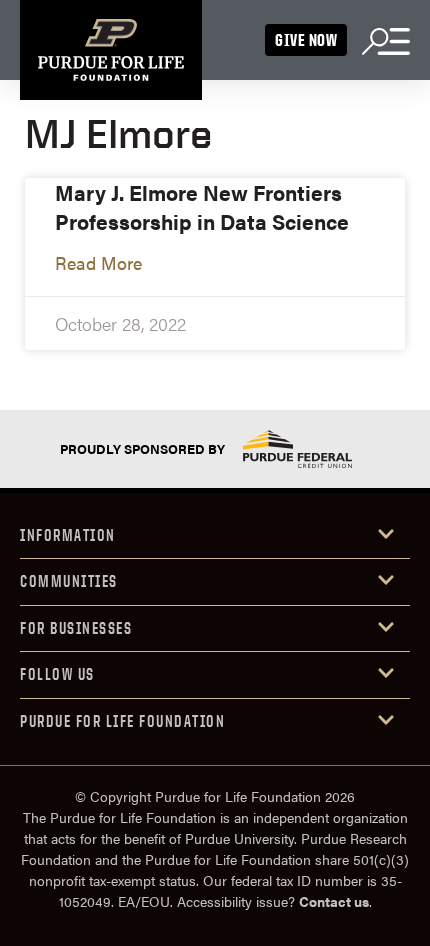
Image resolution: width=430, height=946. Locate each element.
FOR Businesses (76, 628)
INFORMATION (68, 535)
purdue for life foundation (122, 721)
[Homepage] (111, 50)
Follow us (57, 674)
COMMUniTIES (69, 581)
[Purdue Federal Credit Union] (297, 448)
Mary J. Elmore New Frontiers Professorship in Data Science (202, 206)
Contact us (334, 901)
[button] (215, 536)
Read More (98, 262)
